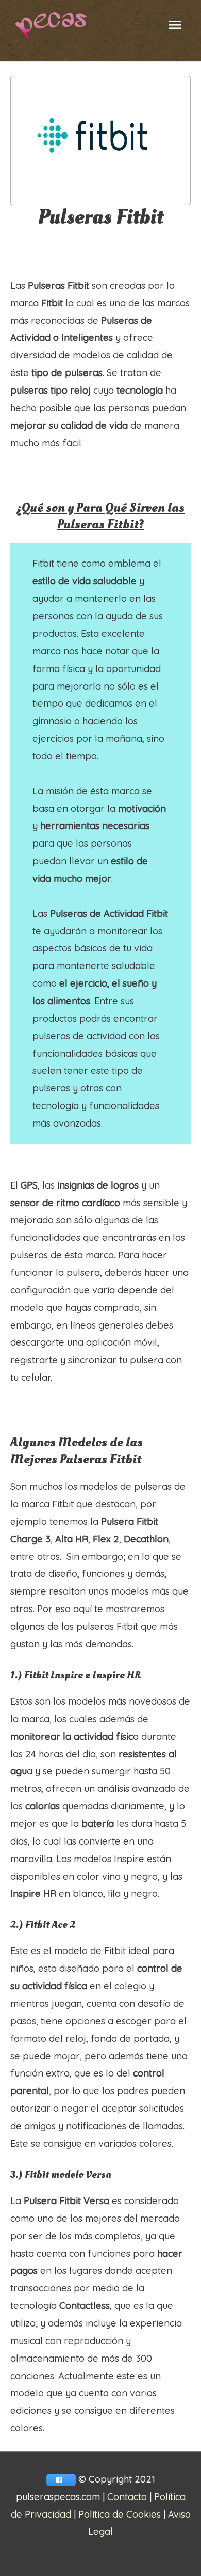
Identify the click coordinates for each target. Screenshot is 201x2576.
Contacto (127, 2497)
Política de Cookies (120, 2514)
